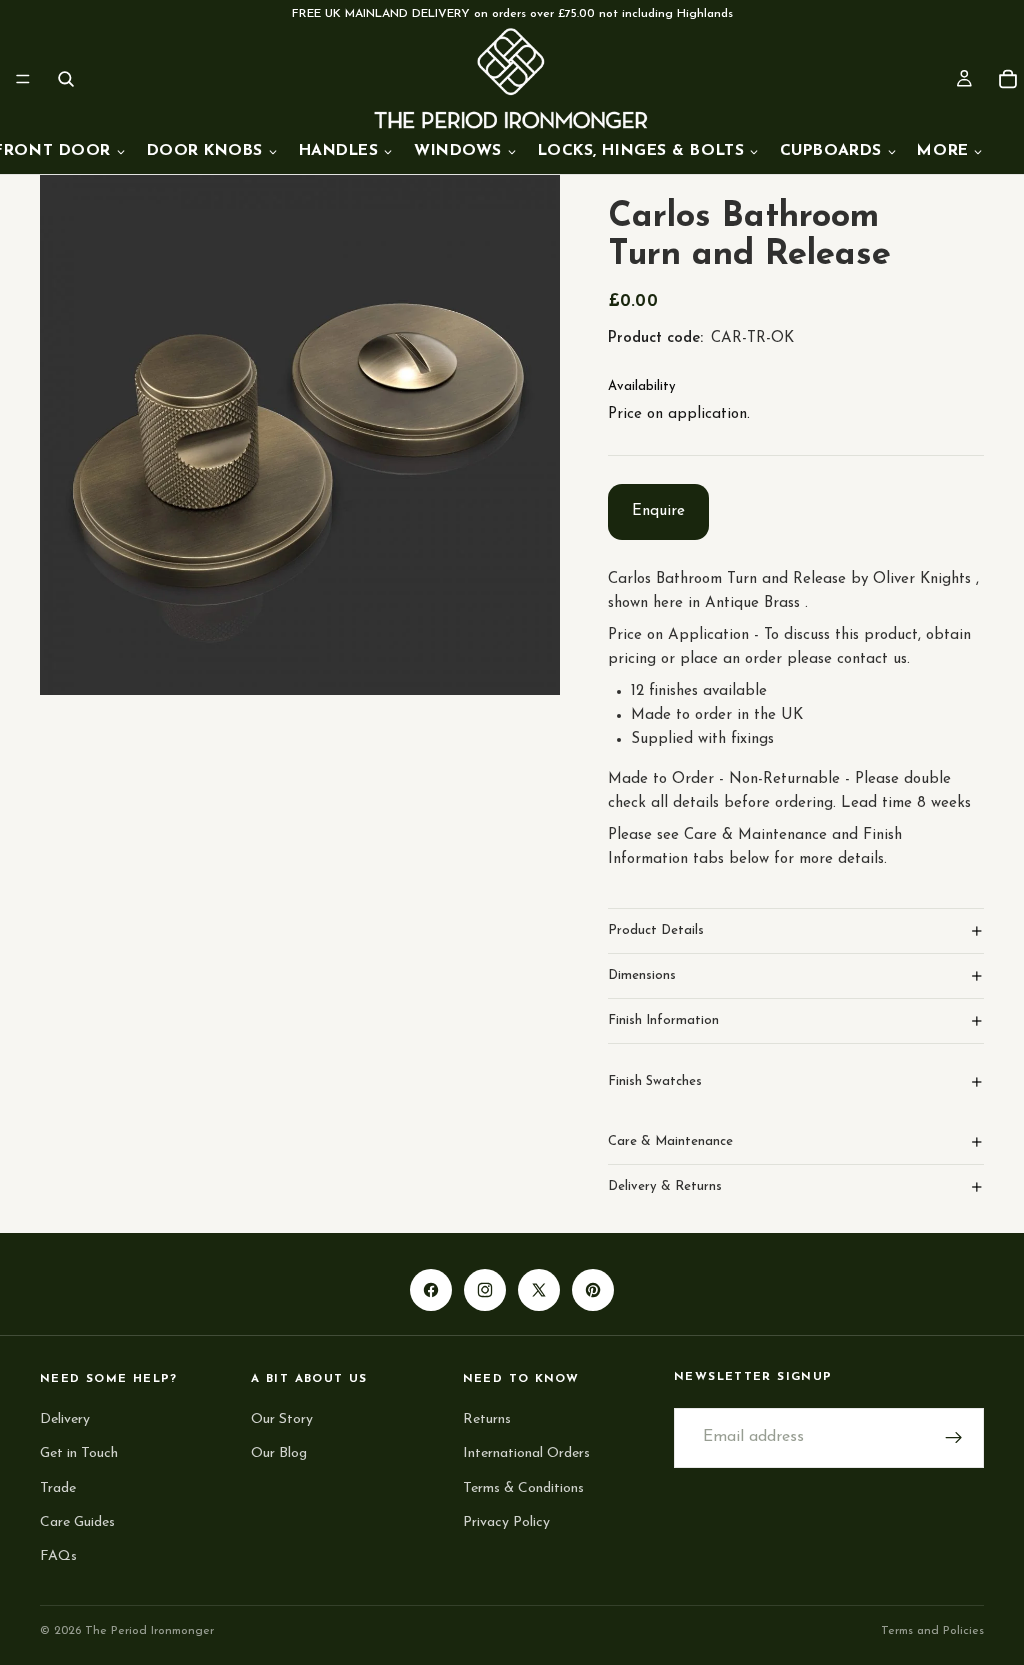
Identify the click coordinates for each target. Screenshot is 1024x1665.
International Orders (526, 1453)
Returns (487, 1419)
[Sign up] (954, 1438)
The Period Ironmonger (149, 1631)
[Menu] (23, 79)
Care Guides (77, 1521)
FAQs (58, 1556)
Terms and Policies (932, 1631)
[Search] (66, 79)
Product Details (656, 930)
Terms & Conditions (523, 1487)
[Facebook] (431, 1290)
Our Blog (279, 1453)
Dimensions (642, 975)
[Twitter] (539, 1290)
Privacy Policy (506, 1521)
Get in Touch (79, 1453)
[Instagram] (485, 1290)
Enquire (658, 511)
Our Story (282, 1419)
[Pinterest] (593, 1290)
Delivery (65, 1419)
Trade (58, 1487)
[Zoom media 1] (300, 435)
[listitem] (951, 151)
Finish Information (663, 1020)
